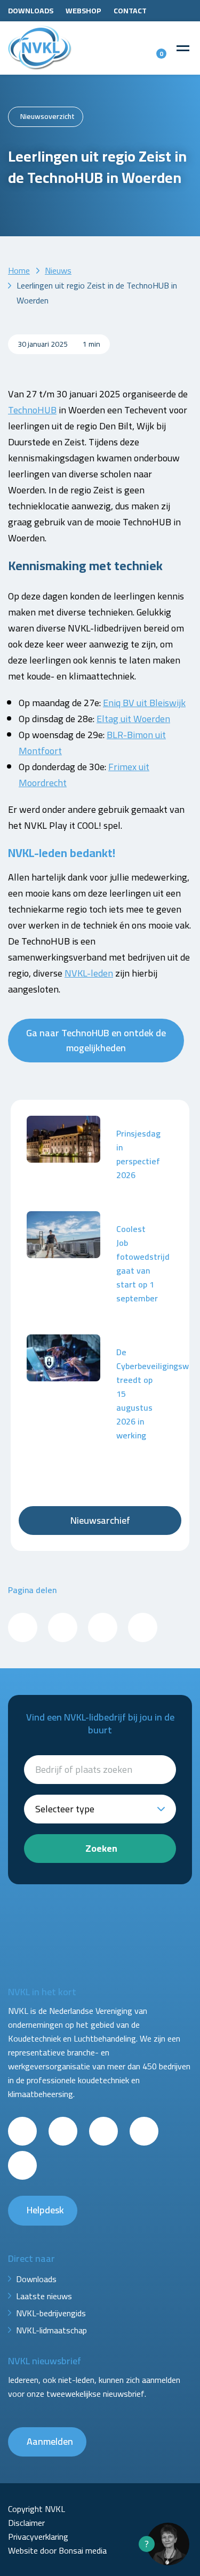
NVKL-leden (89, 973)
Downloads (31, 11)
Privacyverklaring (38, 2537)
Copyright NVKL (37, 2509)
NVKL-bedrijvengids (51, 2313)
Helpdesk (45, 2210)
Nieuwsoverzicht (47, 116)
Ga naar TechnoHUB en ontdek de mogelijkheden (96, 1040)
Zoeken (101, 1848)
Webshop (83, 11)
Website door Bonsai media (57, 2550)
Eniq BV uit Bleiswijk (144, 703)
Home (19, 270)
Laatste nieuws (44, 2296)
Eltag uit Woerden (133, 719)
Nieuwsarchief (100, 1520)
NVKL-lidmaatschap (51, 2330)
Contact (130, 11)
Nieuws (58, 270)
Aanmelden (50, 2441)
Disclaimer (26, 2523)
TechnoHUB (32, 410)
